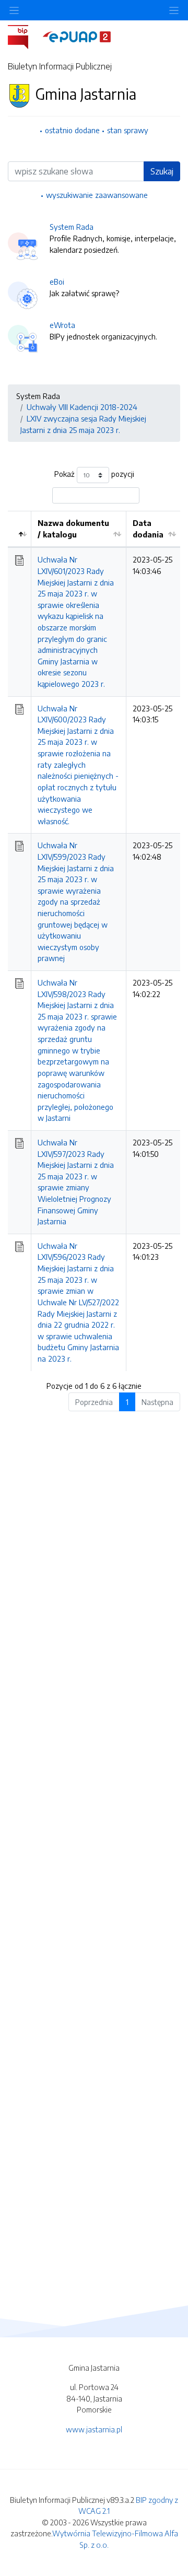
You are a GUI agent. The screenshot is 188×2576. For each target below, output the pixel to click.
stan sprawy (128, 130)
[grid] (94, 941)
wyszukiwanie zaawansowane (97, 195)
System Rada (72, 227)
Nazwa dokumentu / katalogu (73, 529)
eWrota (62, 325)
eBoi (57, 282)
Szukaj (162, 171)
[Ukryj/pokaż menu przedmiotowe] (14, 10)
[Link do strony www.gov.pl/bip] (24, 36)
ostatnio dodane (72, 130)
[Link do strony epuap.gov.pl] (77, 36)
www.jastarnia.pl (94, 2429)
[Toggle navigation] (174, 10)
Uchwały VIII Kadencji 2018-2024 (82, 407)
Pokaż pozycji (94, 474)
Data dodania (148, 529)
